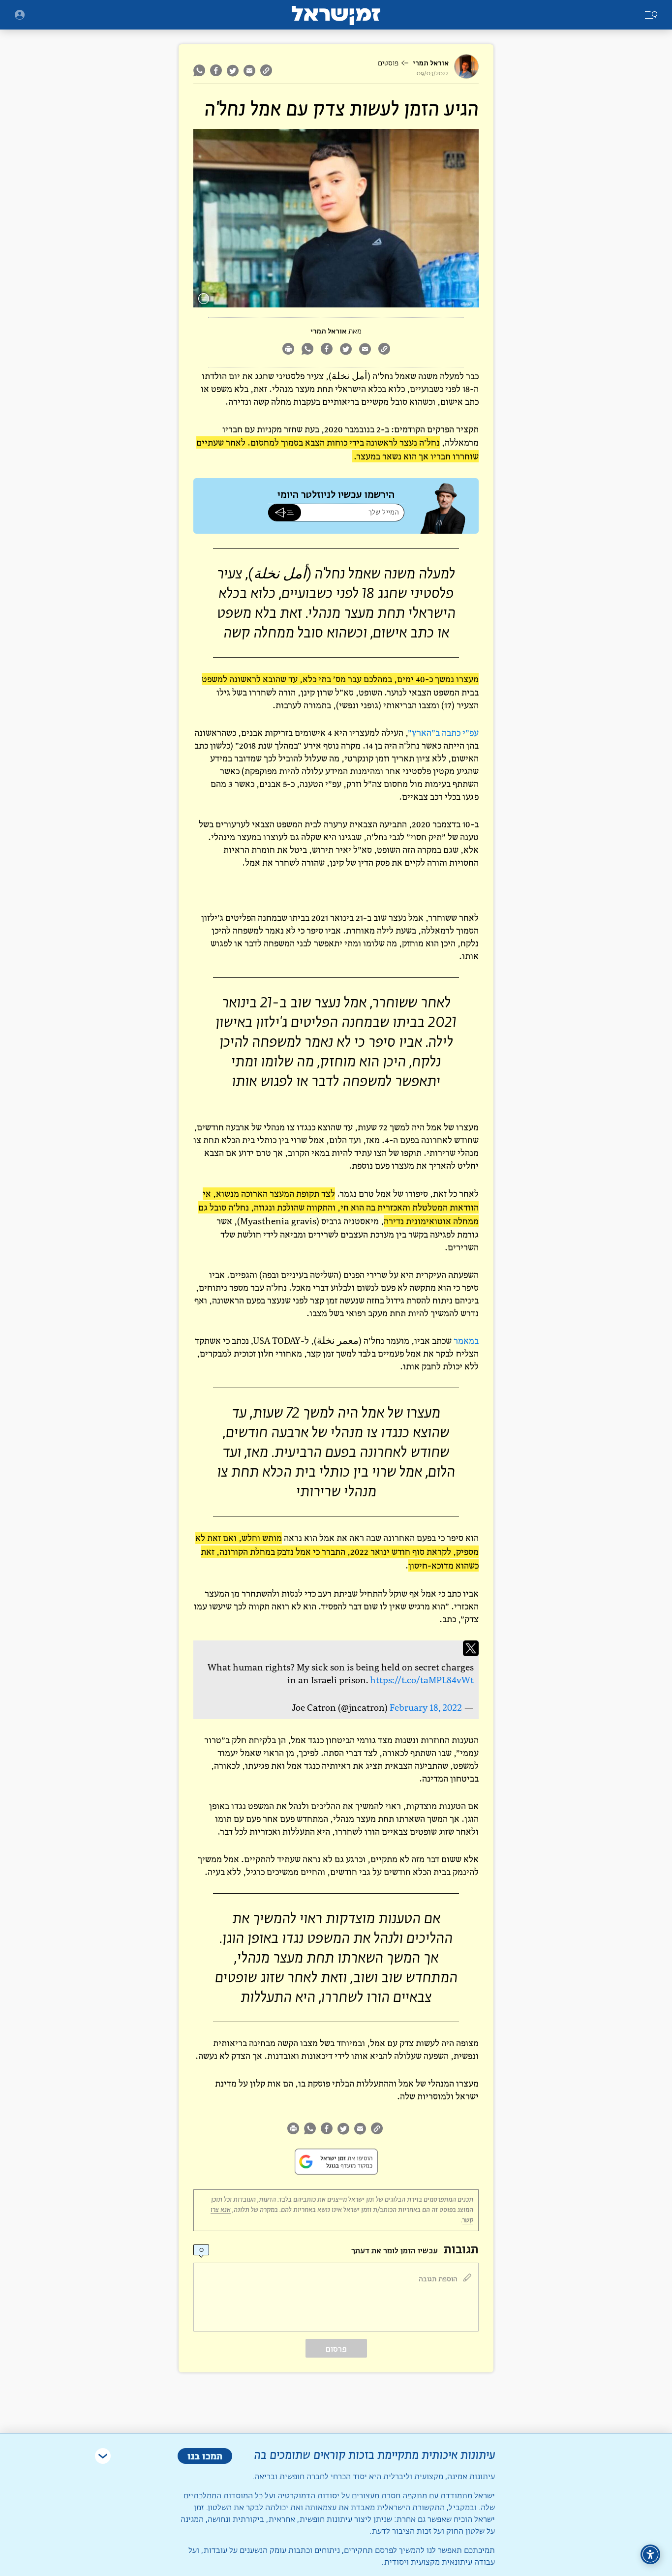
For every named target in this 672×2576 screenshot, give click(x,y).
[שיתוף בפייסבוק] (216, 70)
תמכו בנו (205, 2456)
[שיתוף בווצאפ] (200, 70)
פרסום (336, 2349)
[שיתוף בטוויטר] (233, 70)
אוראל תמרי (431, 63)
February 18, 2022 (426, 1708)
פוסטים (388, 63)
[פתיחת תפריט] (20, 15)
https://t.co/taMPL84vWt (422, 1680)
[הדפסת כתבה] (288, 350)
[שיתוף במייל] (249, 70)
